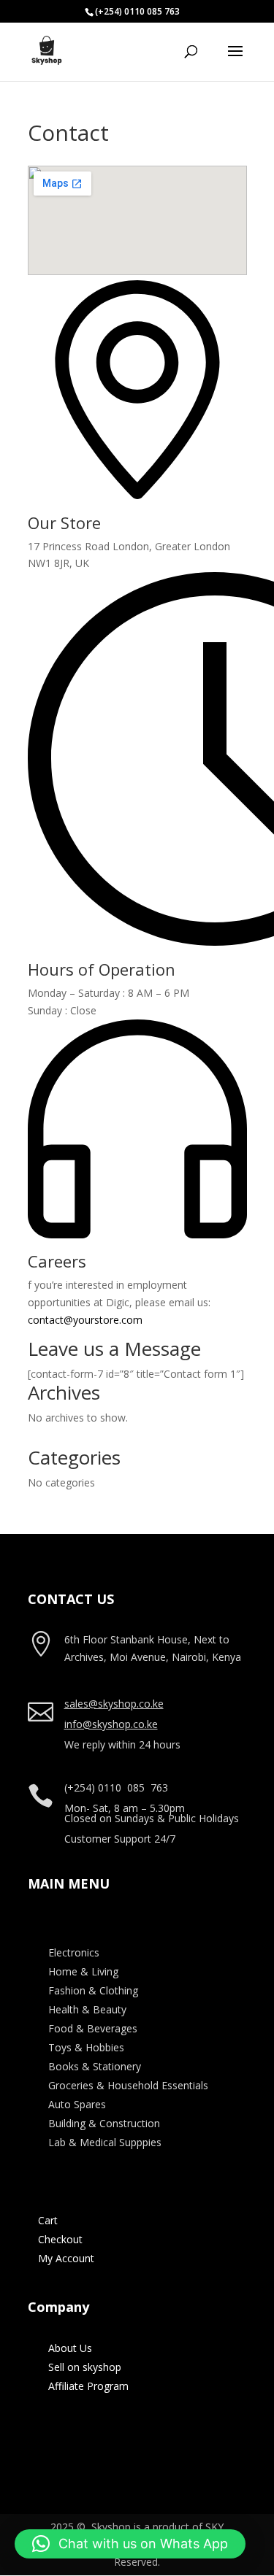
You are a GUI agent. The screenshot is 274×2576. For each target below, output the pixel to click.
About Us (70, 2348)
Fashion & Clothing (93, 1990)
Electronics (74, 1952)
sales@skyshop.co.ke (114, 1704)
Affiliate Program (88, 2386)
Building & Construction (104, 2123)
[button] (130, 2544)
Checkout (60, 2239)
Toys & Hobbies (86, 2047)
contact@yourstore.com (85, 1320)
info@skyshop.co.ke (111, 1724)
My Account (66, 2258)
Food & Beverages (93, 2028)
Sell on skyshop (85, 2367)
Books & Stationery (95, 2066)
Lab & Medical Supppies (105, 2142)
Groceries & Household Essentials (128, 2085)
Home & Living (83, 1971)
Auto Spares (77, 2104)
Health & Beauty (87, 2009)
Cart (48, 2220)
